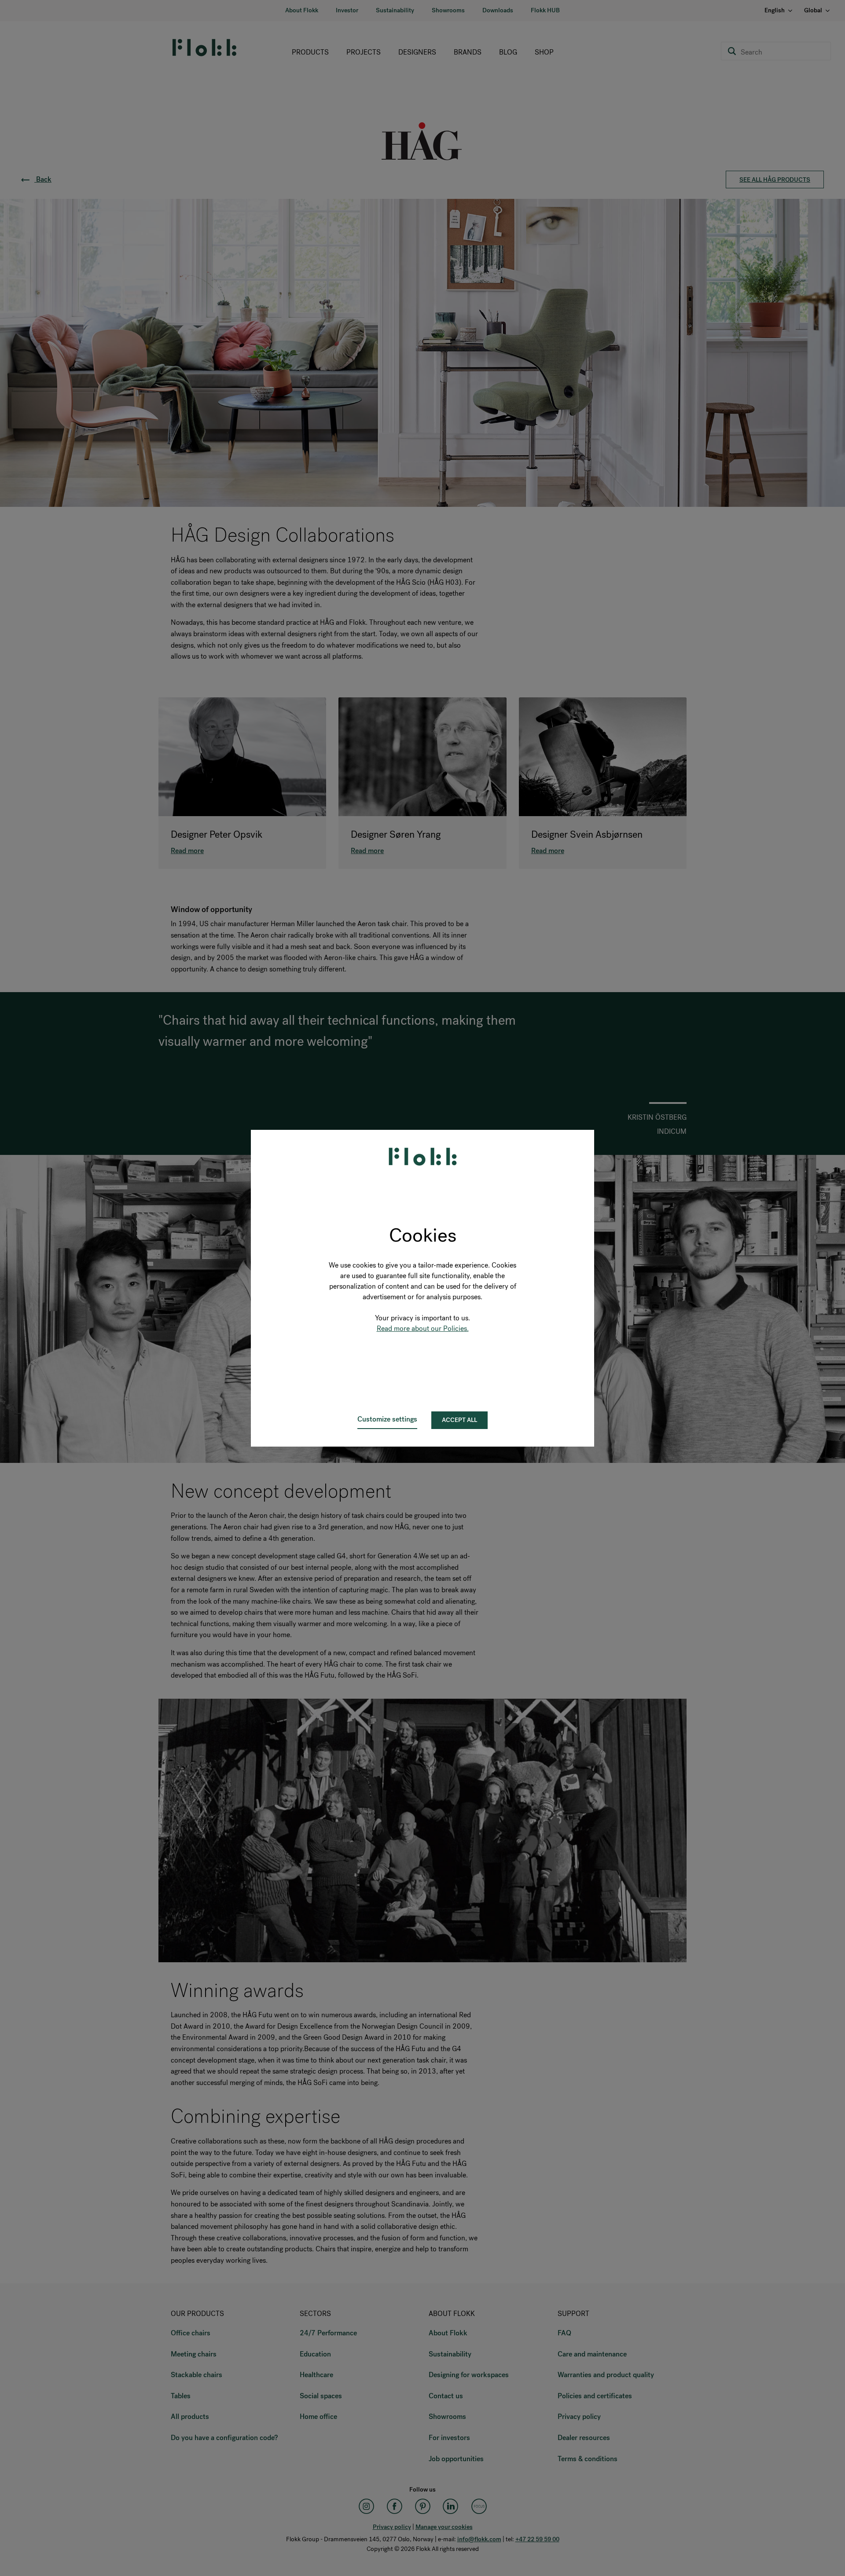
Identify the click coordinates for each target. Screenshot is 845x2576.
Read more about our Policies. (423, 1328)
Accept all (459, 1420)
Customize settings (387, 1419)
